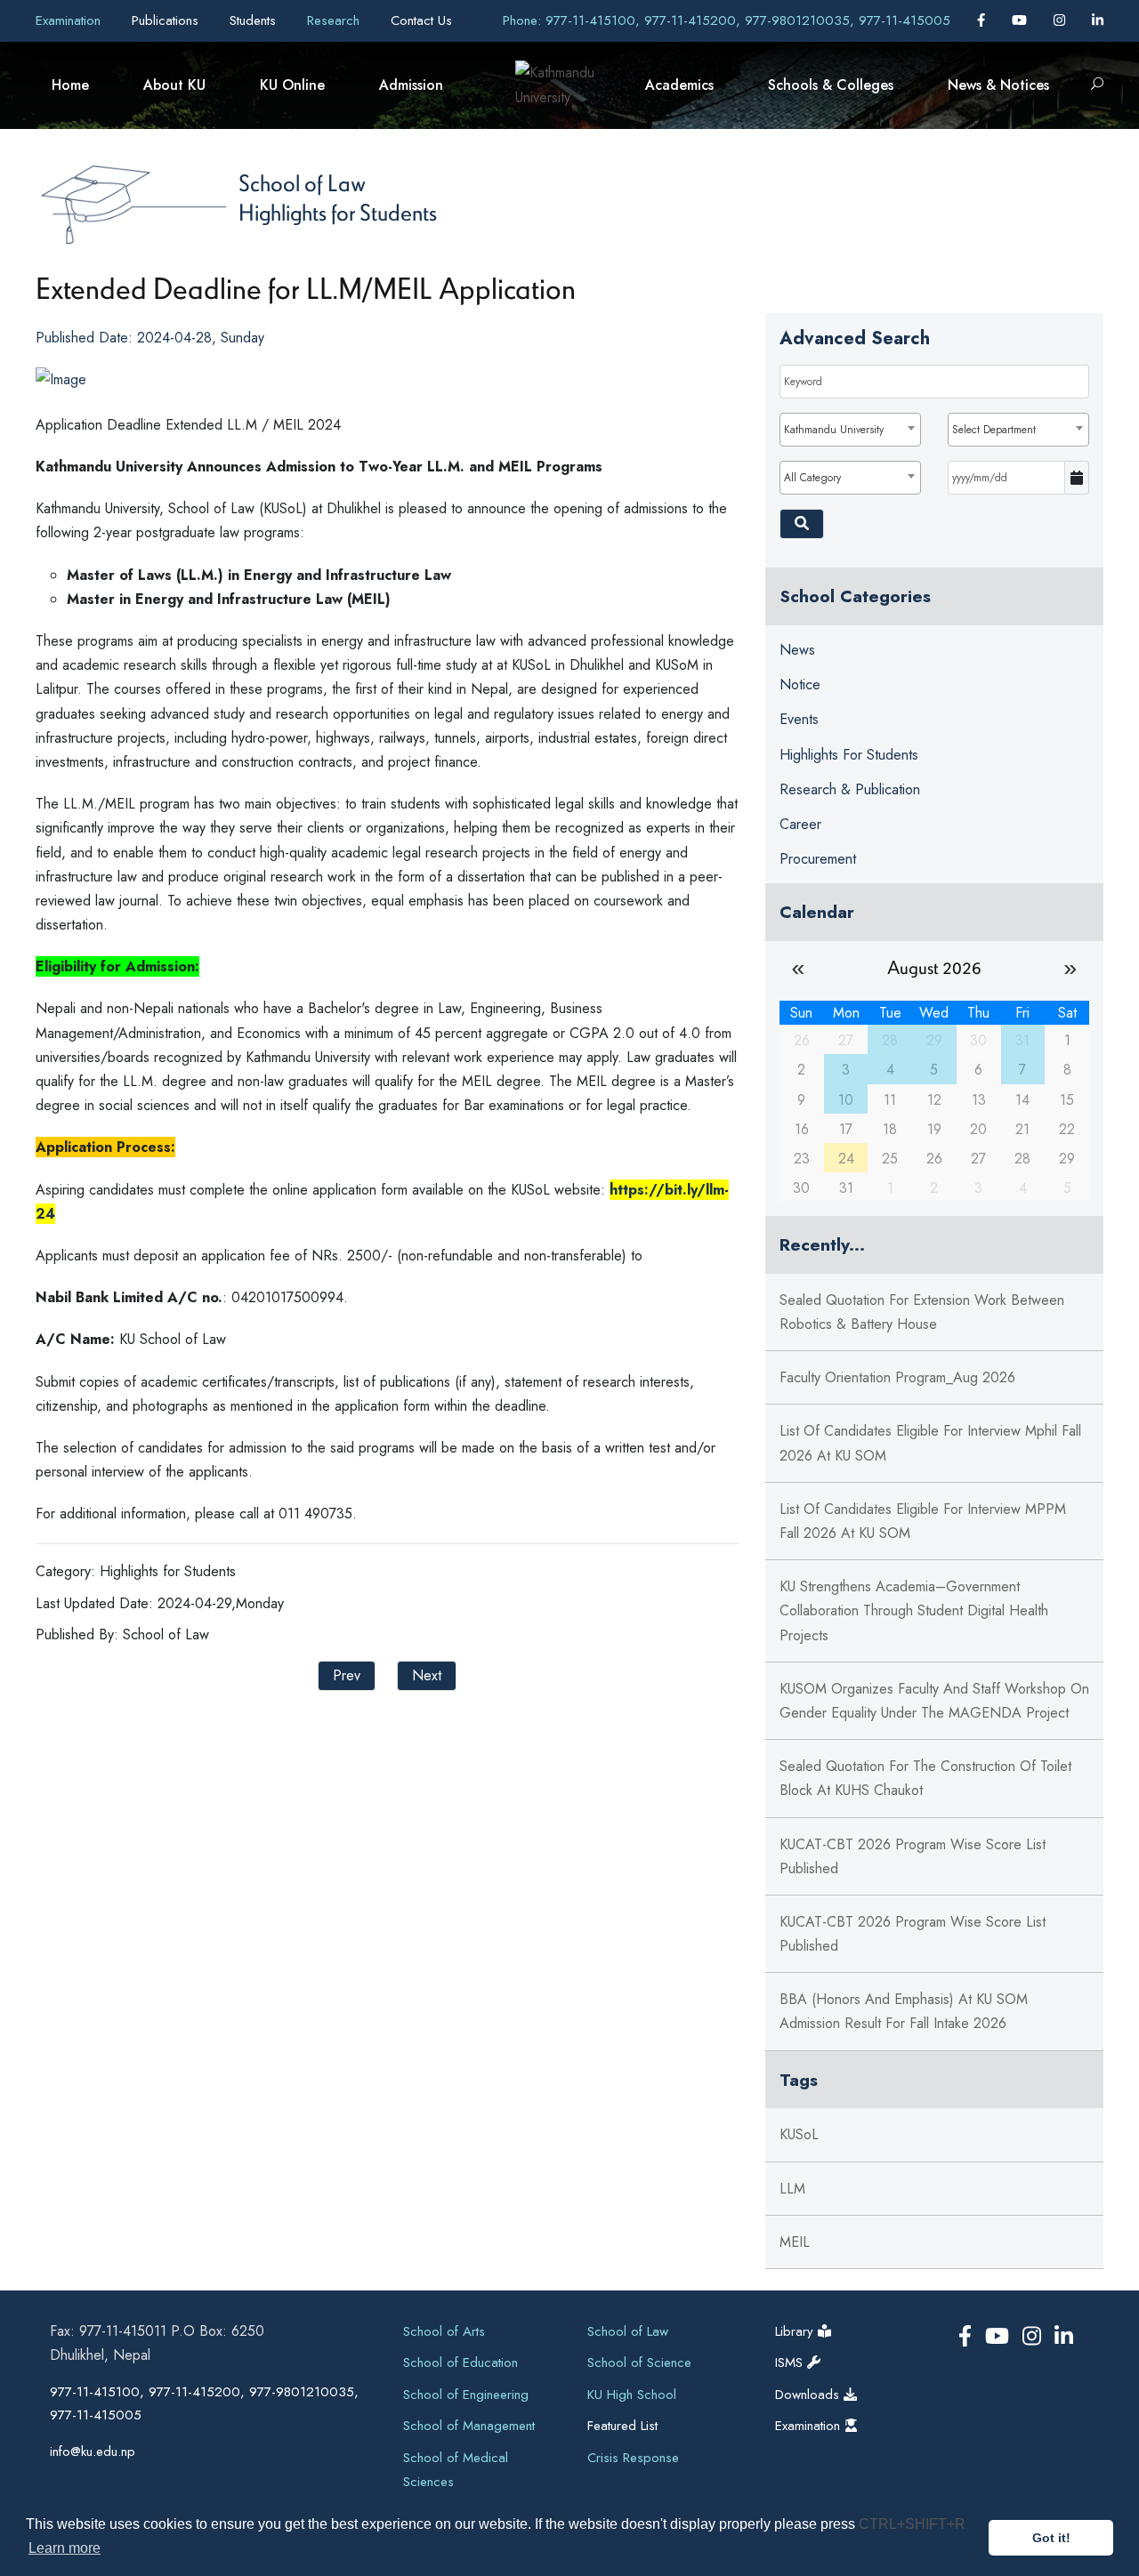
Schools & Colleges (831, 85)
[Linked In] (1098, 20)
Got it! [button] (1051, 2538)
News (797, 650)
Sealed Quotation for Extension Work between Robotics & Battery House (922, 1312)
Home (70, 85)
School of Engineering (466, 2395)
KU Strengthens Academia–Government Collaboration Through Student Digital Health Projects (914, 1610)
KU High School (632, 2395)
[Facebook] (983, 20)
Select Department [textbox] (994, 430)
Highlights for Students (338, 212)
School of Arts (444, 2331)
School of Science (639, 2363)
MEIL (795, 2242)
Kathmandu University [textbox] (834, 430)
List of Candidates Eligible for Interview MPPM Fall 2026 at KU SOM (923, 1521)
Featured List (622, 2426)
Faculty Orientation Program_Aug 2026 (897, 1377)
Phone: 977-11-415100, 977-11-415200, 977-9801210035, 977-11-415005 (727, 20)
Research (335, 20)
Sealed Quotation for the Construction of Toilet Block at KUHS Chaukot (925, 1778)
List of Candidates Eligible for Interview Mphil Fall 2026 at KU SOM (930, 1443)
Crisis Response (633, 2458)
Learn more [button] (65, 2548)
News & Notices (998, 85)
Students (255, 20)
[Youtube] (1022, 20)
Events (799, 719)
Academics (679, 85)
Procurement (818, 859)
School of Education (460, 2363)
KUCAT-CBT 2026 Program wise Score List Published (913, 1856)
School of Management (469, 2426)
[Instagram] (1062, 20)
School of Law (302, 182)
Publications (167, 20)
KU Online (292, 85)
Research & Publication (850, 789)
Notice (800, 684)
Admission (411, 85)
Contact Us (421, 20)
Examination (70, 20)
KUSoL (799, 2134)
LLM (792, 2189)
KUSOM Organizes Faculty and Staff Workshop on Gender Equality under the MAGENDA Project (934, 1701)
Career (800, 824)
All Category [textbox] (812, 478)
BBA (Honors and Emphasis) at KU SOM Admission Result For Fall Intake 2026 (904, 2011)
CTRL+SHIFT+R (912, 2524)
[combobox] (850, 430)
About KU (174, 85)
